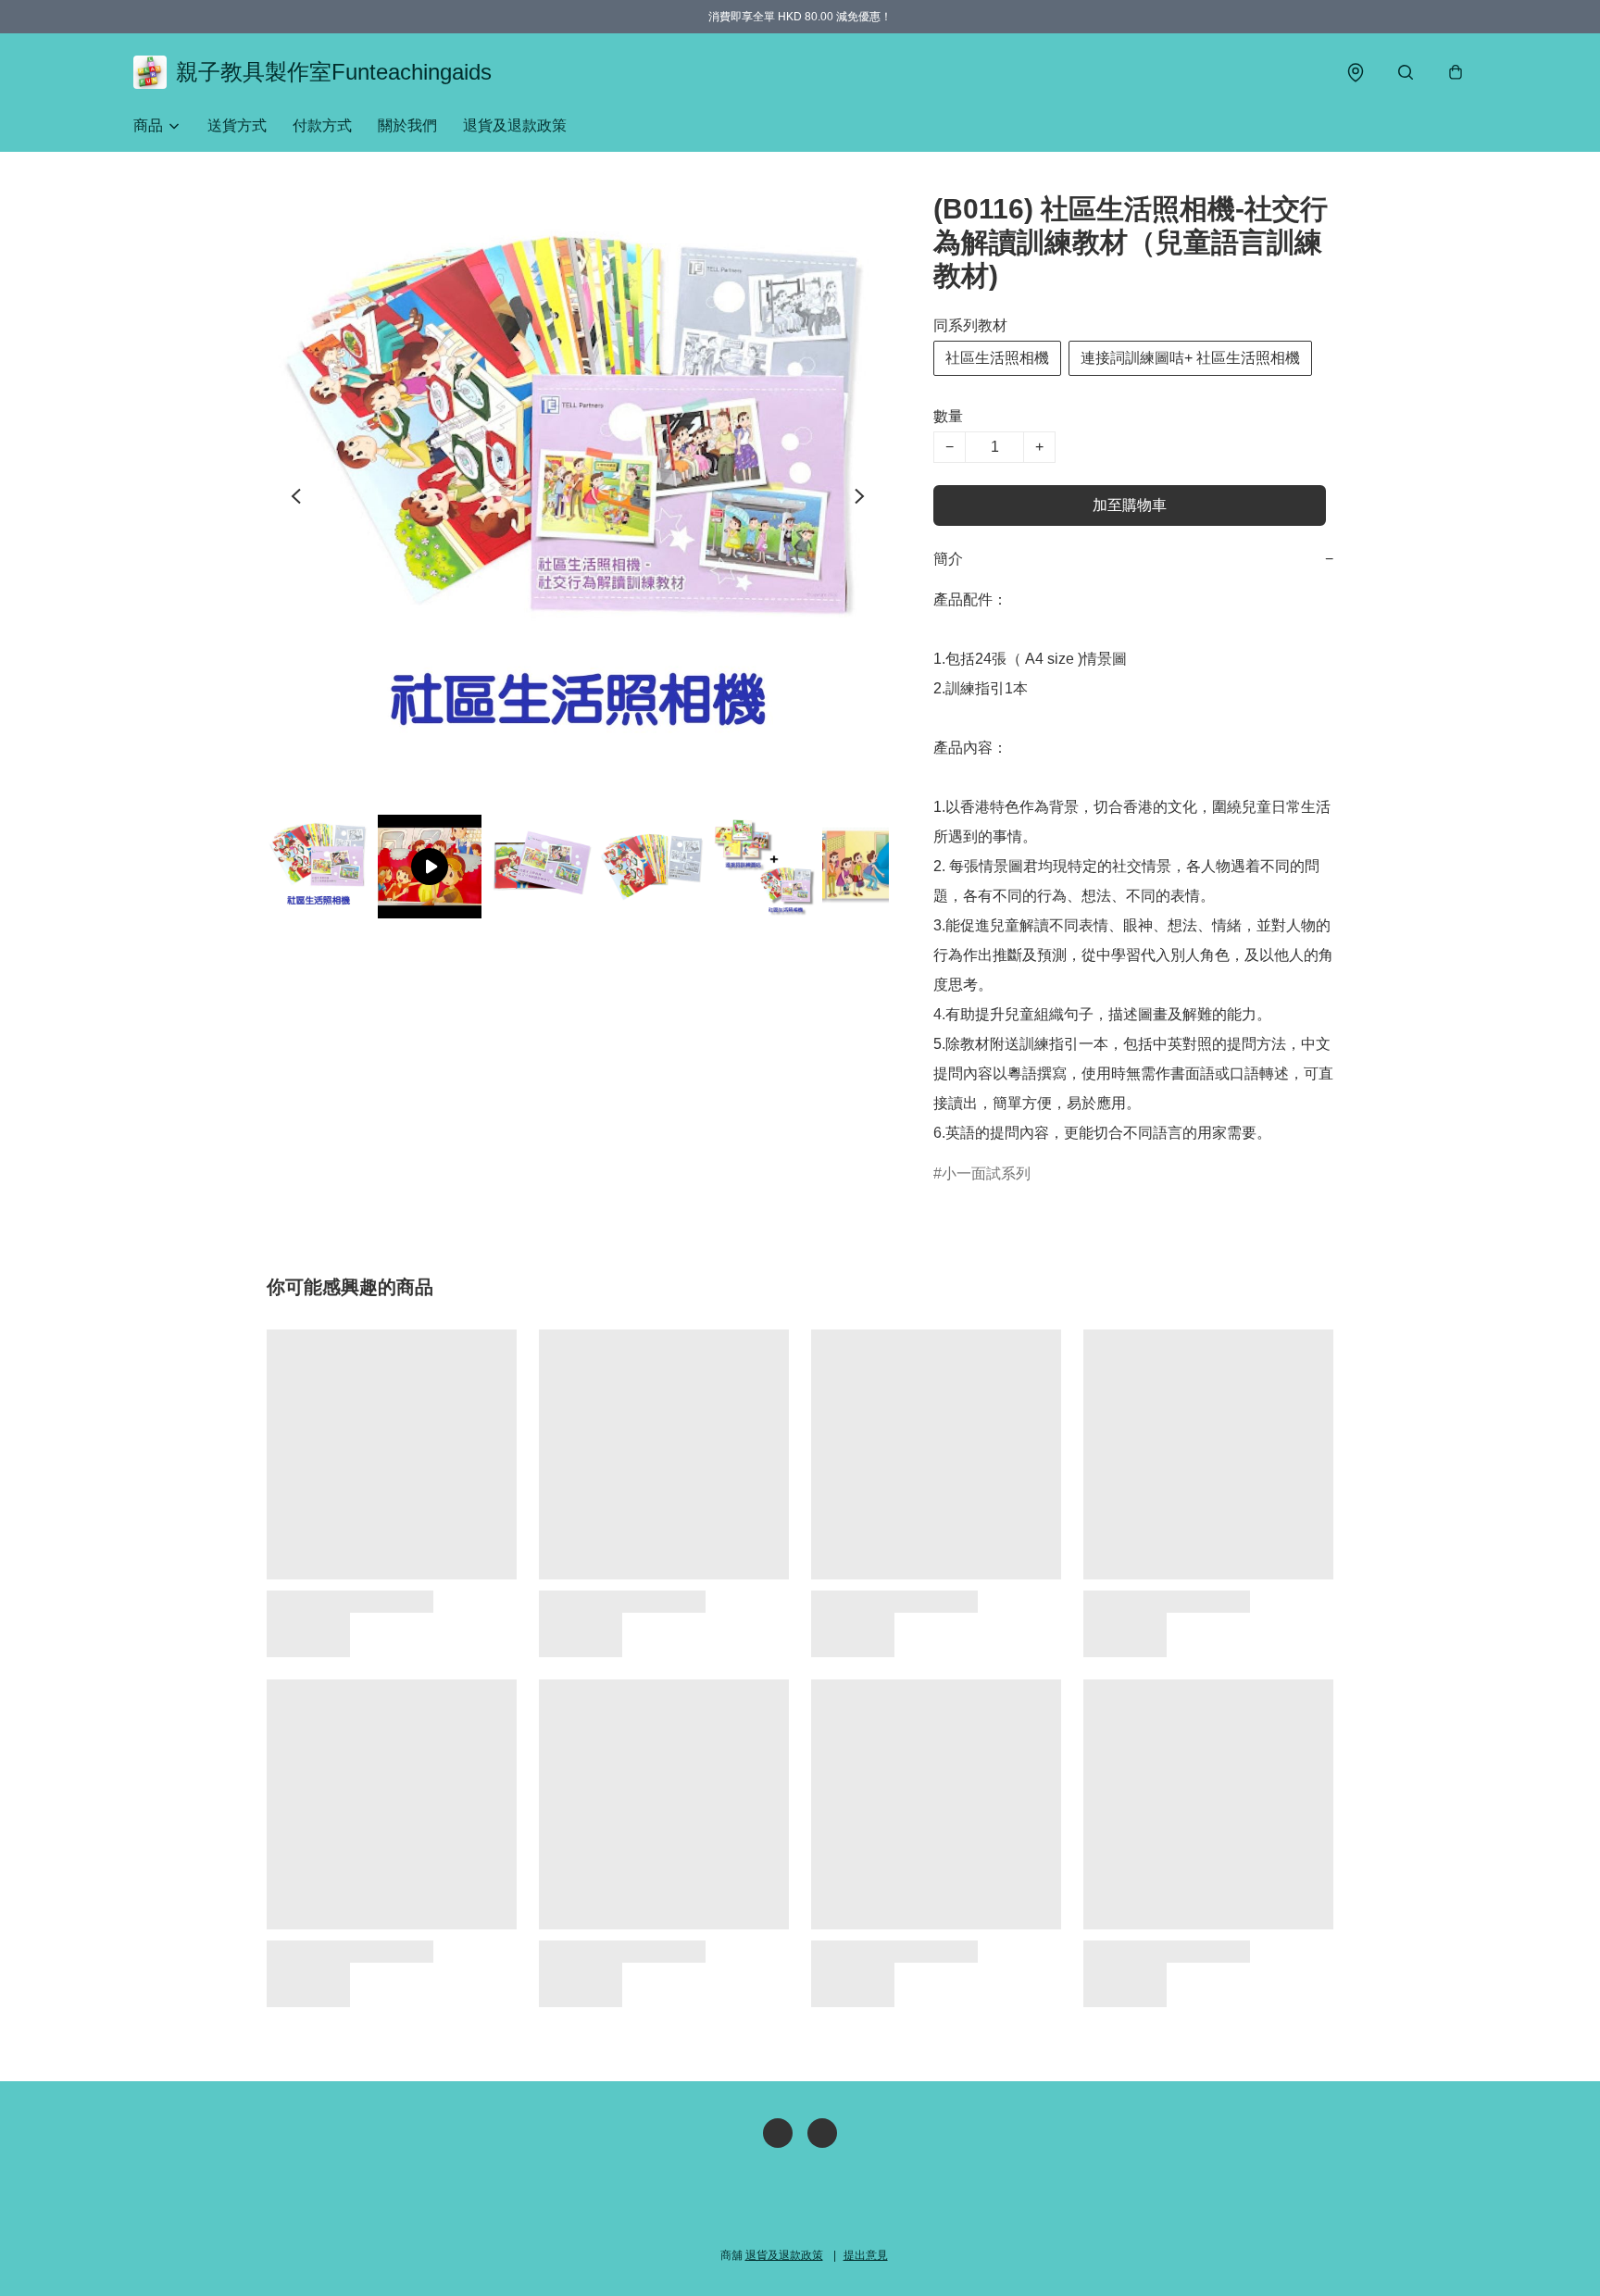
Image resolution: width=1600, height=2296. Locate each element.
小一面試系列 (986, 1173)
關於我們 (407, 125)
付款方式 (322, 125)
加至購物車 (1130, 505)
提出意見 (866, 2255)
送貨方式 (237, 125)
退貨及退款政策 (515, 125)
